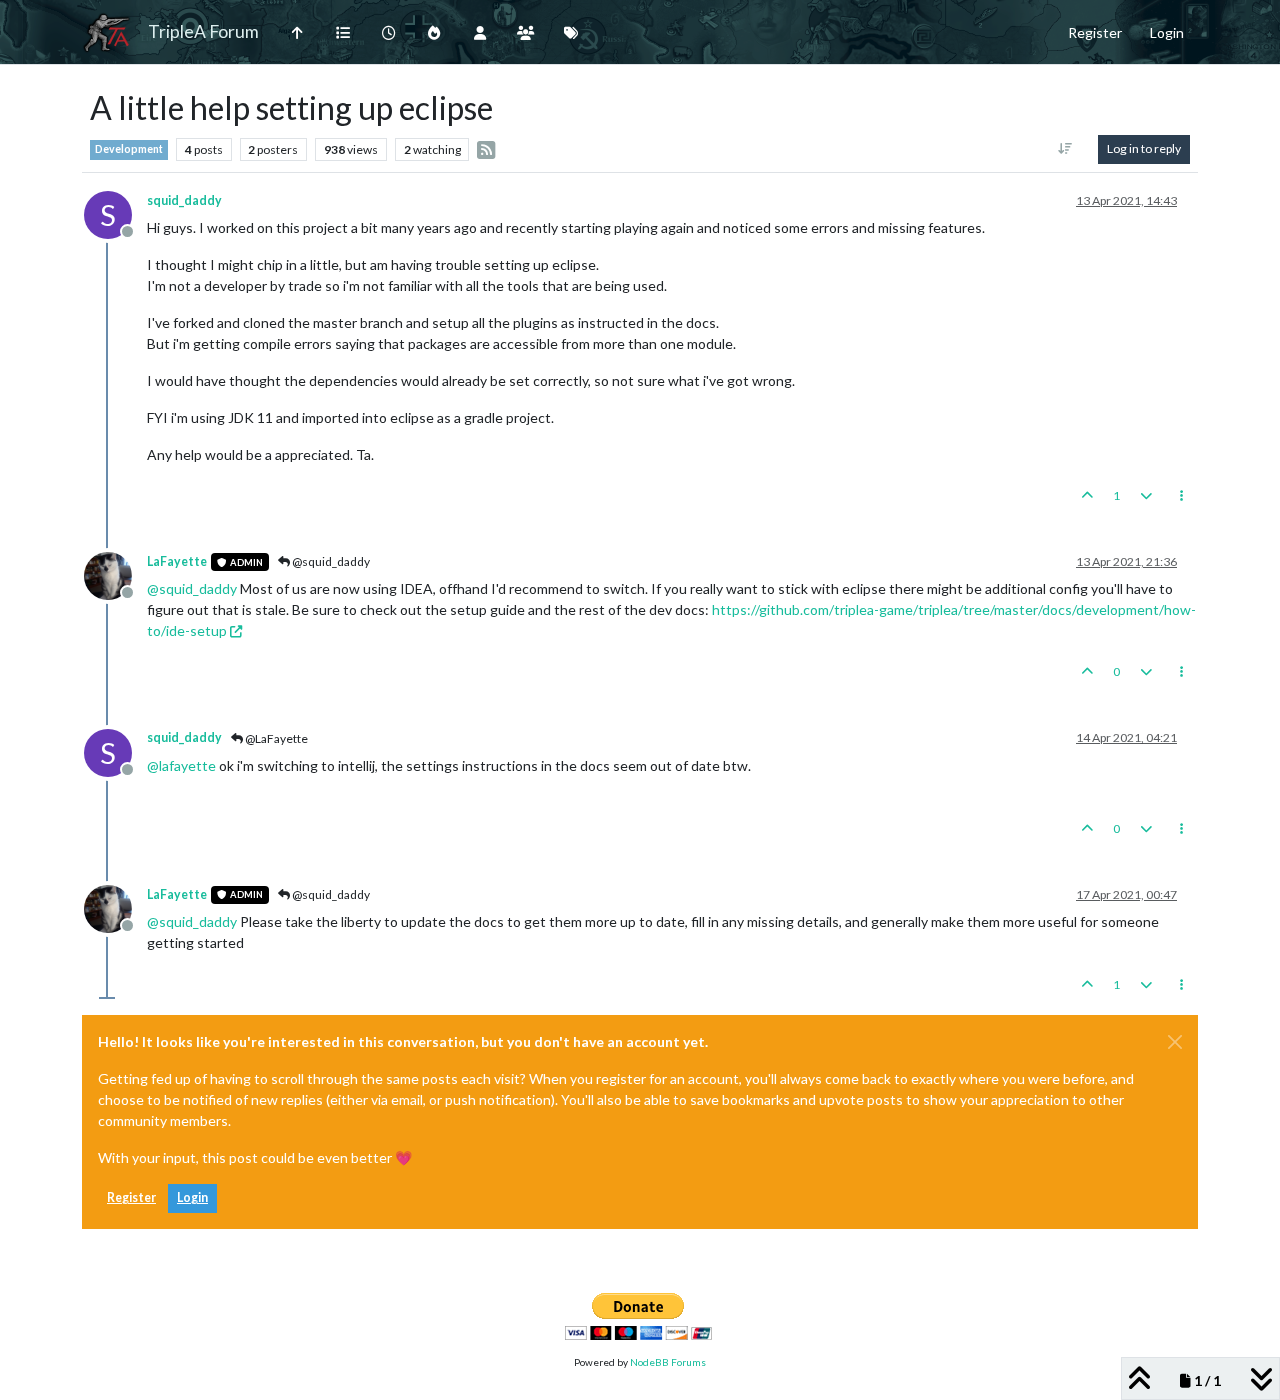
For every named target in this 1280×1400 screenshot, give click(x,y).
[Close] (1175, 1042)
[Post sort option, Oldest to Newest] (1065, 149)
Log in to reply (1144, 148)
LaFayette (177, 561)
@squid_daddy (330, 561)
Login (192, 1197)
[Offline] (115, 574)
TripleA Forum (203, 31)
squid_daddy (184, 200)
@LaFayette (275, 738)
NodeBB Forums (668, 1362)
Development (129, 149)
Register (131, 1197)
